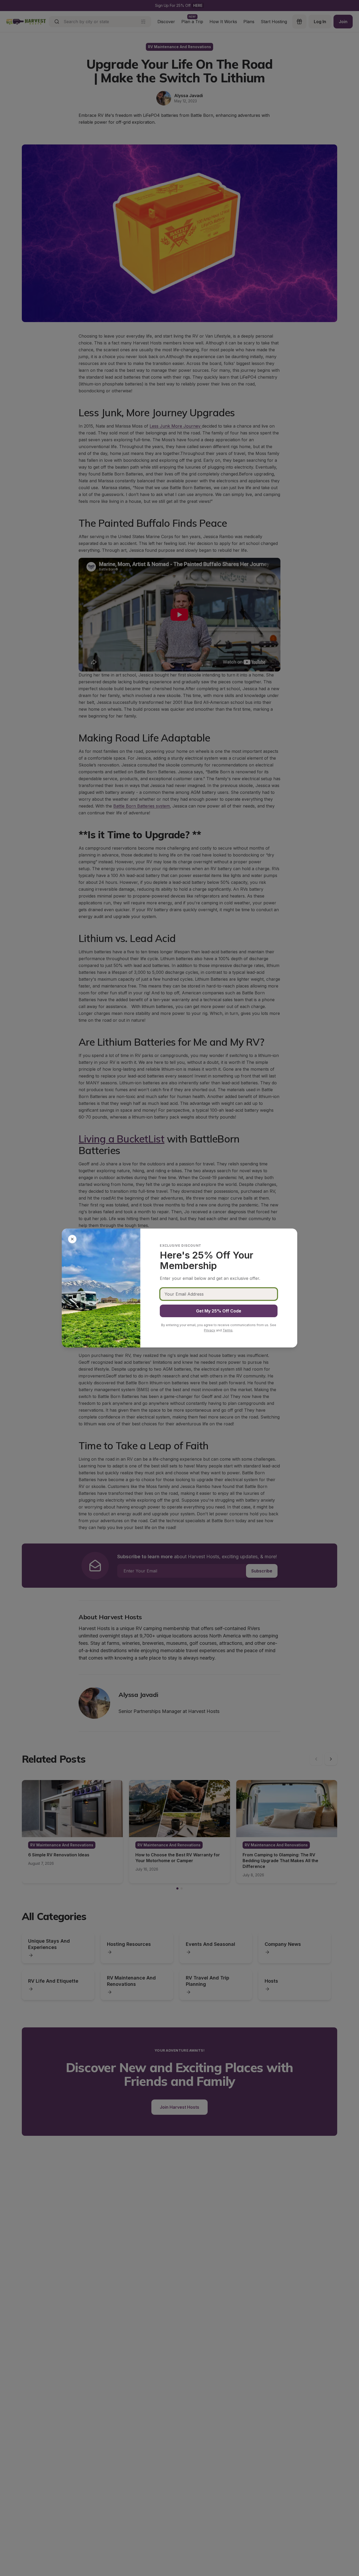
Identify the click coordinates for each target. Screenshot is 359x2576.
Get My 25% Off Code (219, 1311)
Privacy (210, 1330)
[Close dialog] (72, 1239)
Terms (228, 1330)
